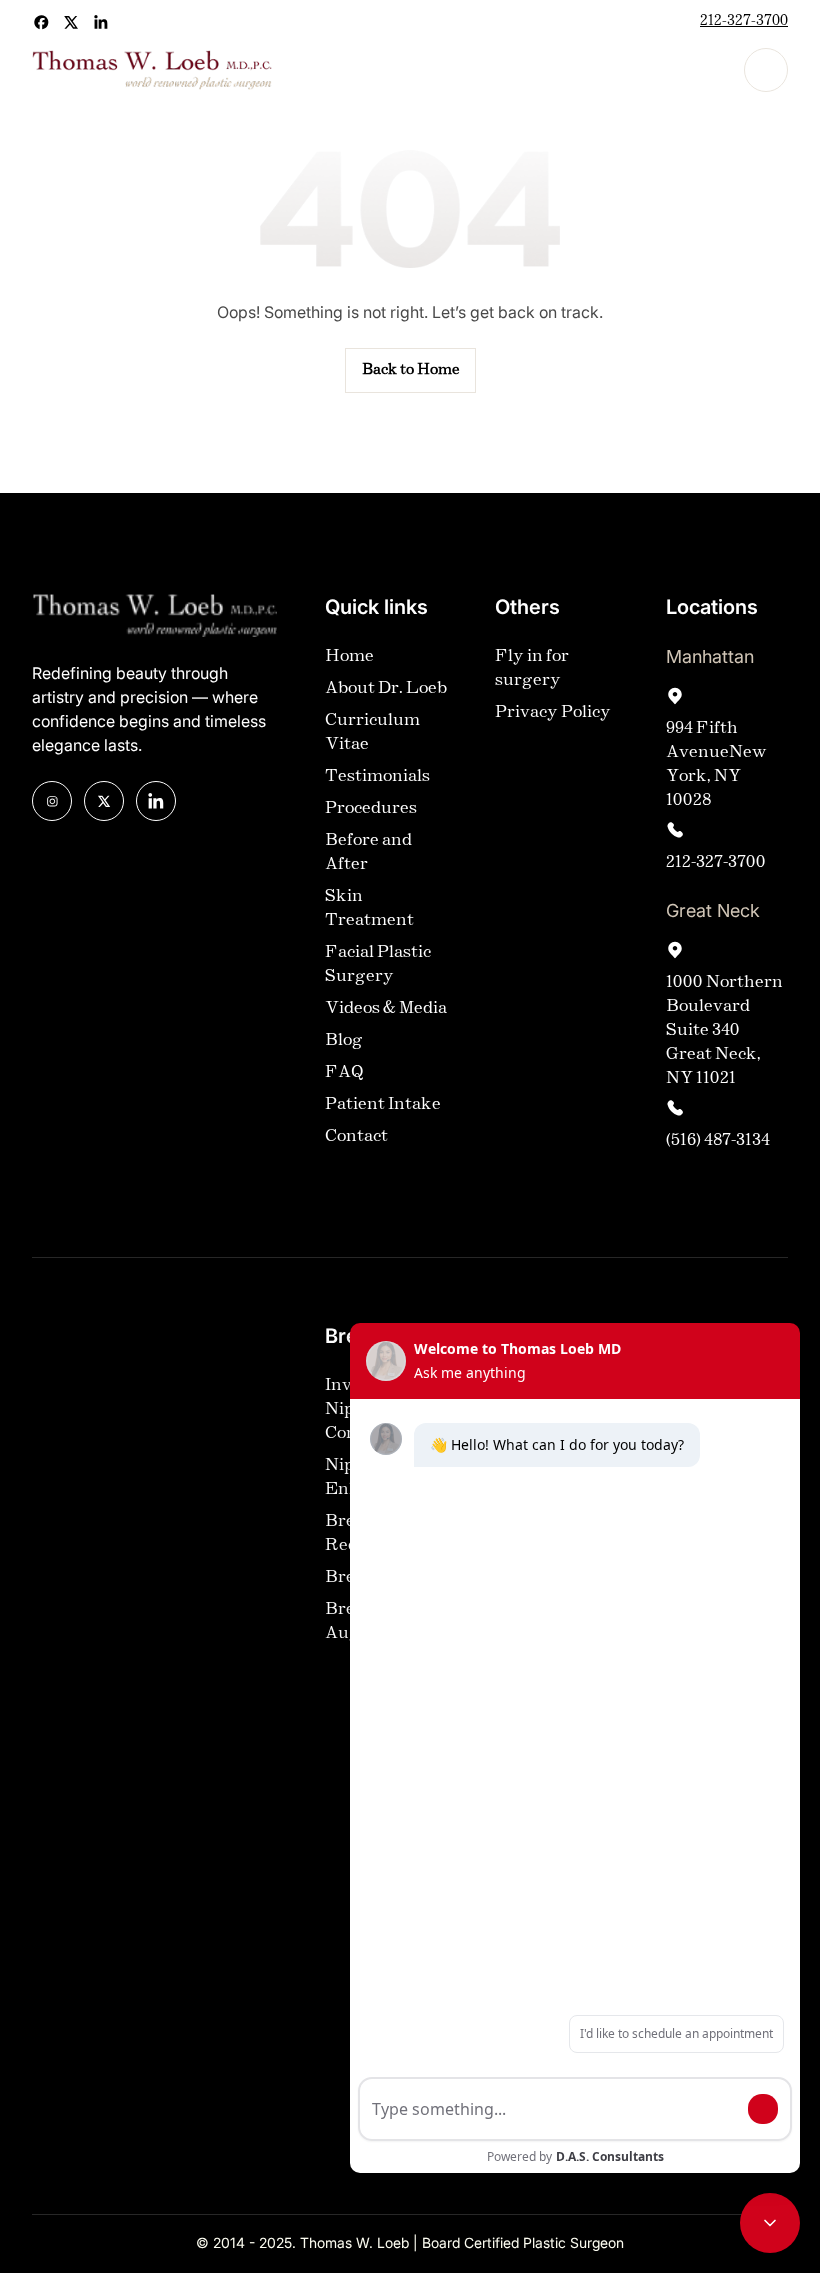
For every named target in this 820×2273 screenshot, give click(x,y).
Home (349, 656)
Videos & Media (386, 1008)
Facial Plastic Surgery (378, 964)
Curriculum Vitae (372, 732)
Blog (344, 1040)
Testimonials (377, 776)
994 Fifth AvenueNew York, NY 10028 (716, 764)
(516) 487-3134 (718, 1140)
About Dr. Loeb (386, 688)
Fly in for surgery (532, 668)
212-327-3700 (744, 21)
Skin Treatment (369, 908)
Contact (356, 1136)
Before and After (368, 852)
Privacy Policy (553, 712)
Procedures (371, 808)
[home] (152, 70)
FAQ (344, 1072)
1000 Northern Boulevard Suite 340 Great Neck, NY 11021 (724, 1030)
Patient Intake (383, 1104)
